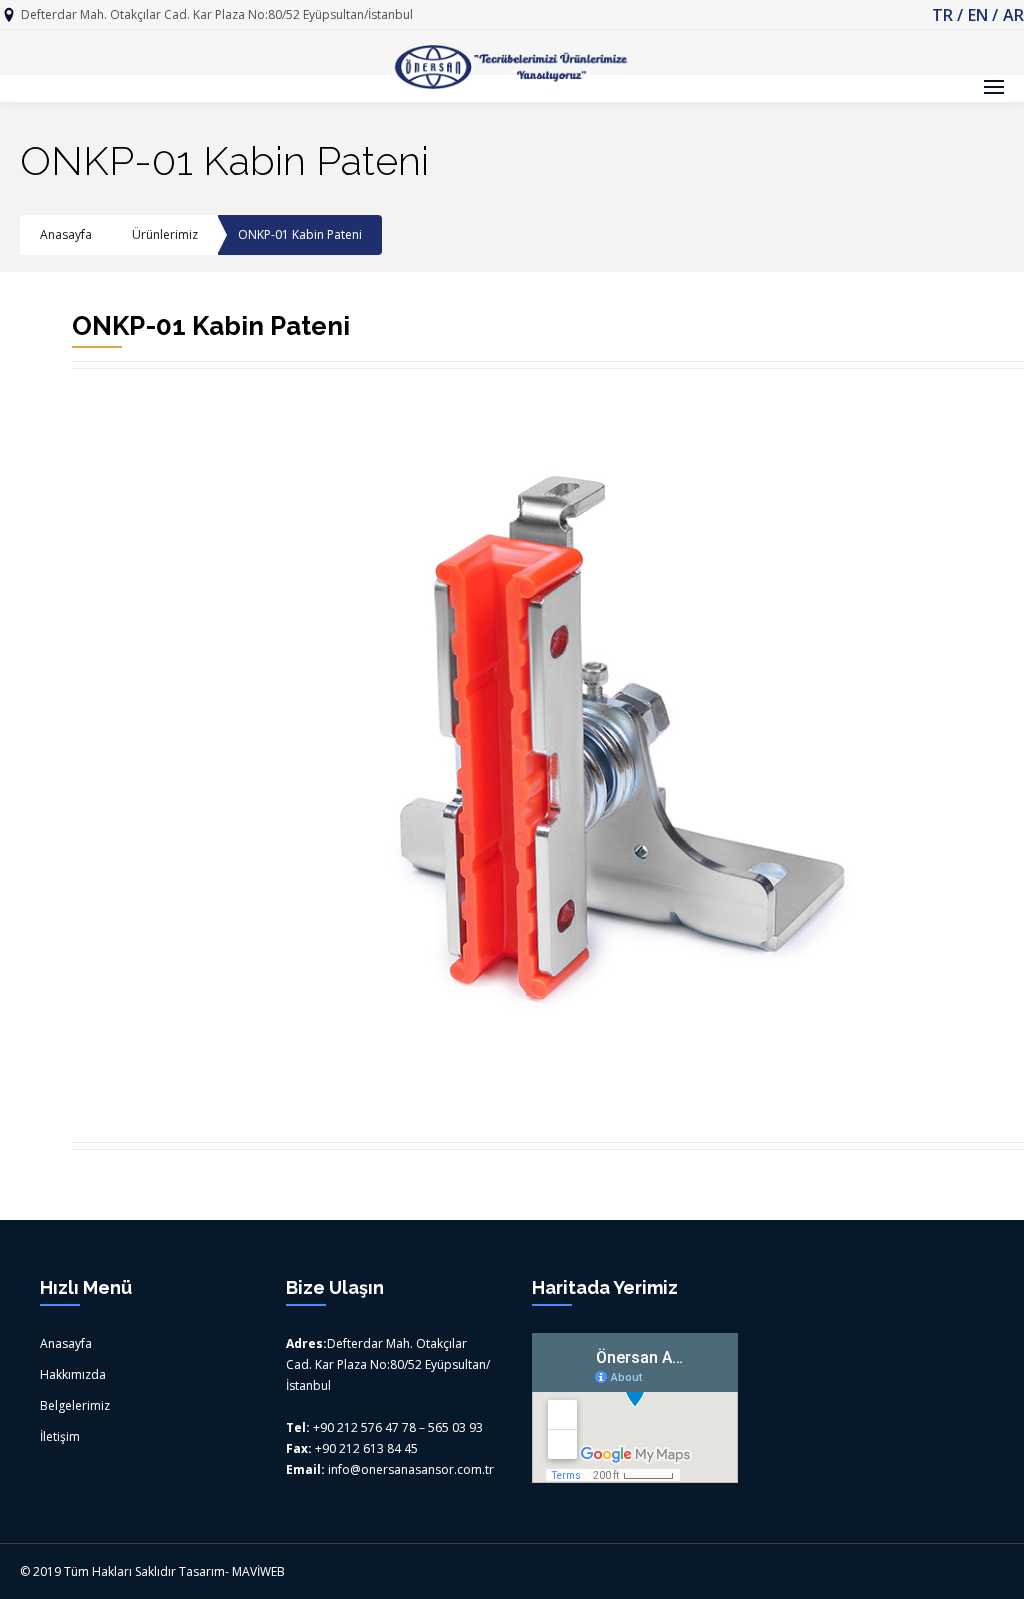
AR (1013, 15)
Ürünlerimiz (165, 234)
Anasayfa (66, 234)
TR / (947, 15)
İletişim (60, 1436)
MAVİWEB (258, 1571)
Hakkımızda (73, 1374)
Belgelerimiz (75, 1405)
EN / (983, 15)
